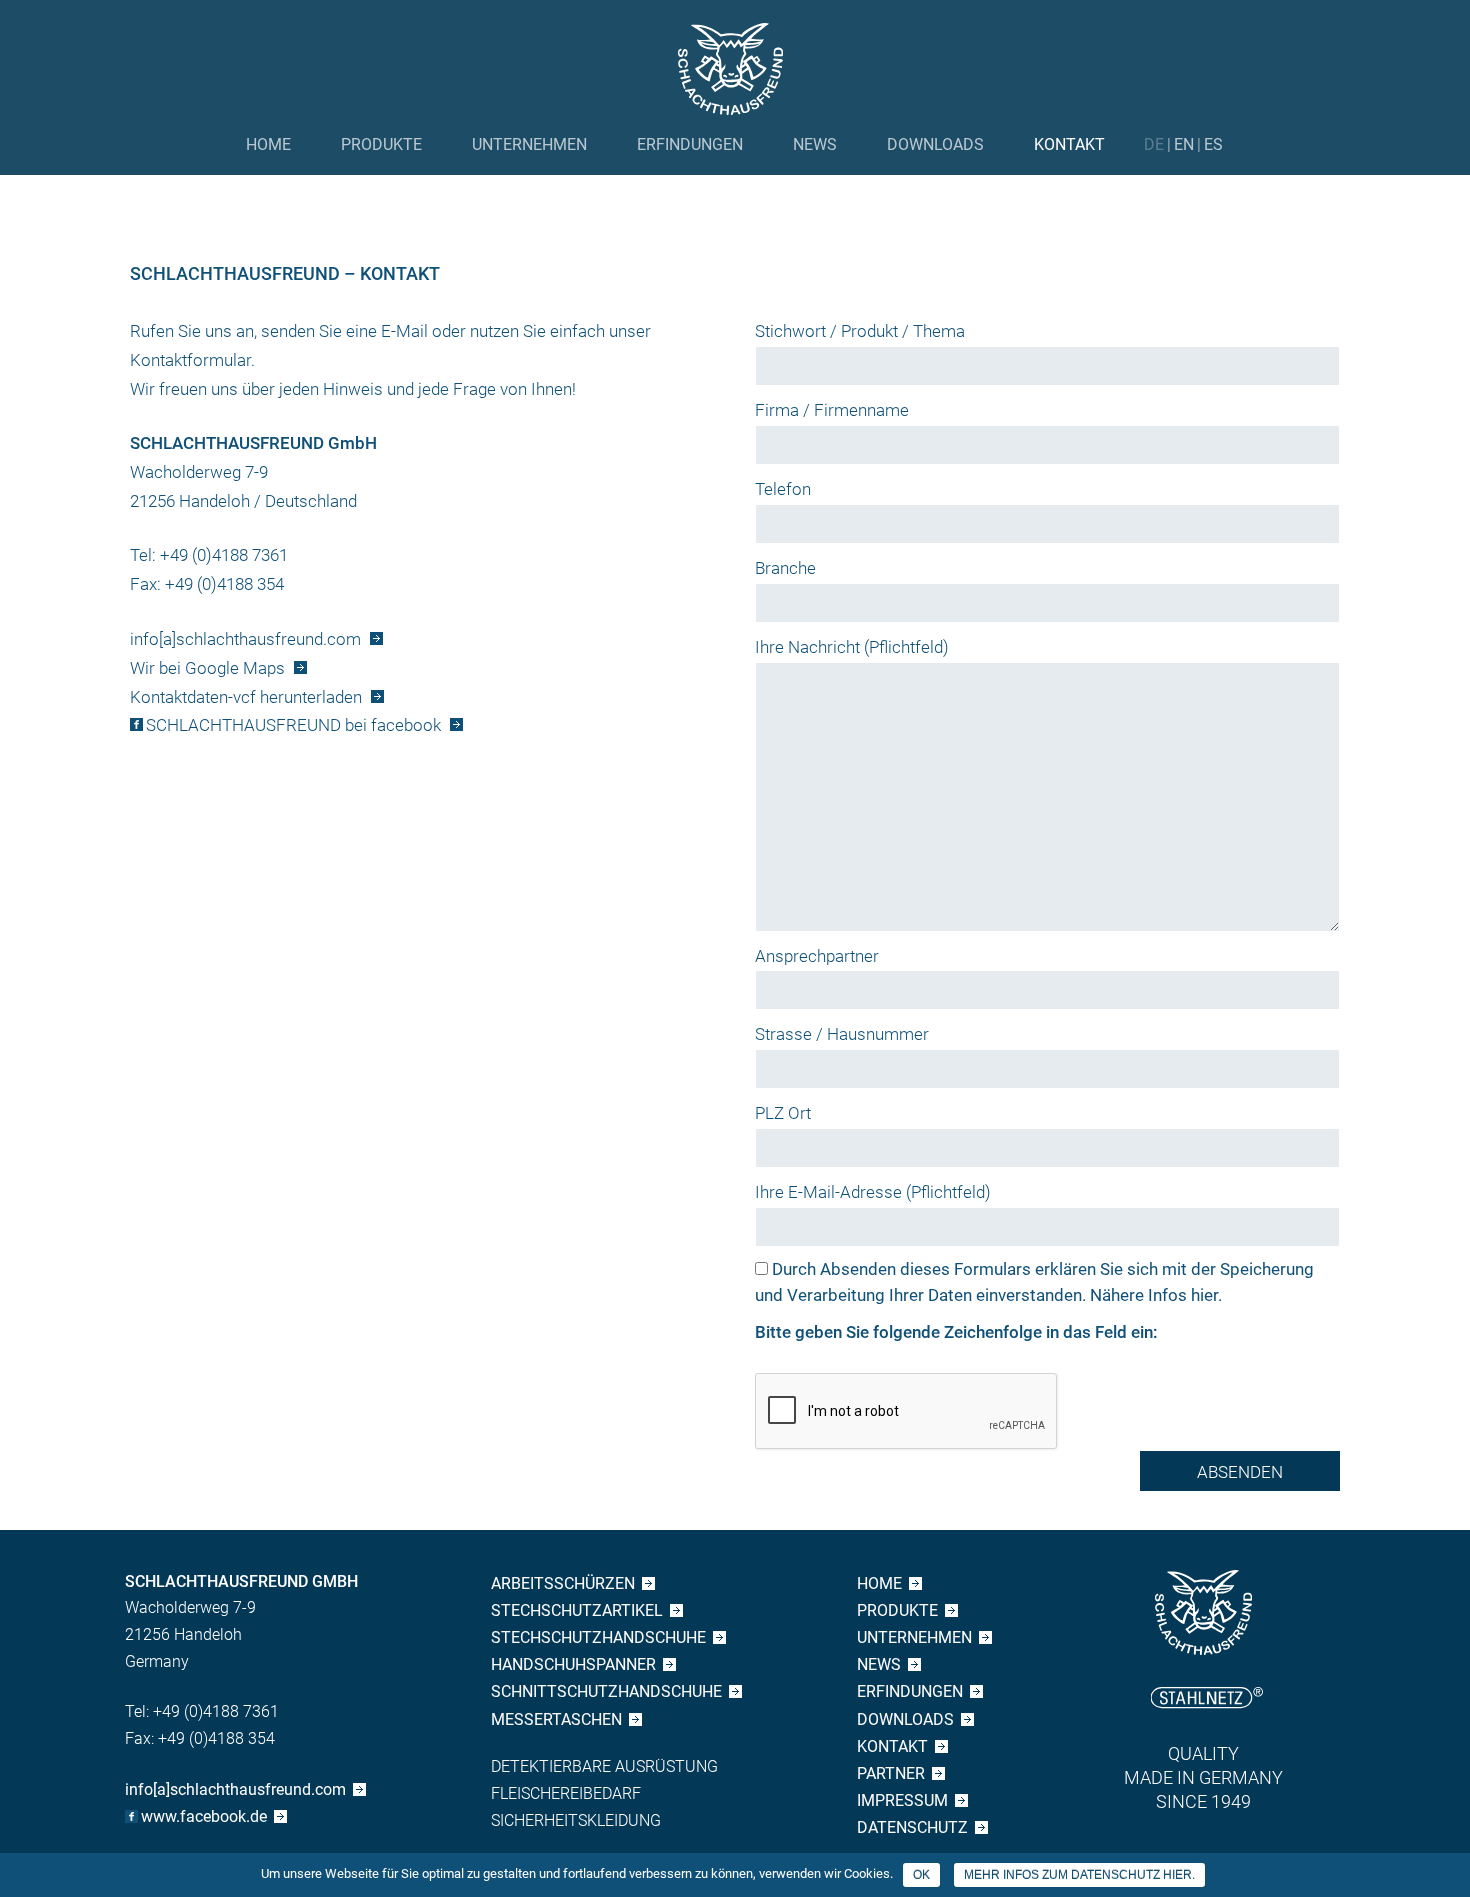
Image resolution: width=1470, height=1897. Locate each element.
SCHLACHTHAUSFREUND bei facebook (293, 725)
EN (1184, 144)
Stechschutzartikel (577, 1610)
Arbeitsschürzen (563, 1583)
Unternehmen (529, 144)
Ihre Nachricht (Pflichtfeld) (852, 647)
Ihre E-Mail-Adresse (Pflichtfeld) (873, 1192)
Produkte (381, 144)
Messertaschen (556, 1719)
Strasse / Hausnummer (842, 1034)
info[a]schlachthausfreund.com (245, 639)
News (815, 144)
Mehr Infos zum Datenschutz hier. (1079, 1875)
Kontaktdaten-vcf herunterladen (246, 697)
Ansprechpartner (817, 956)
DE (1154, 144)
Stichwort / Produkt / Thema (860, 331)
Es (1213, 144)
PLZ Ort (783, 1113)
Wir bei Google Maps (207, 668)
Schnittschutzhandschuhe (606, 1691)
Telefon (783, 489)
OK (921, 1875)
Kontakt (1069, 144)
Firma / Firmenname (832, 410)
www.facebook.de (204, 1816)
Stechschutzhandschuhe (598, 1637)
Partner (891, 1773)
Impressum (902, 1800)
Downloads (935, 144)
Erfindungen (690, 144)
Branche (785, 568)
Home (268, 144)
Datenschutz (912, 1827)
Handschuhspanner (573, 1664)
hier (1204, 1295)
